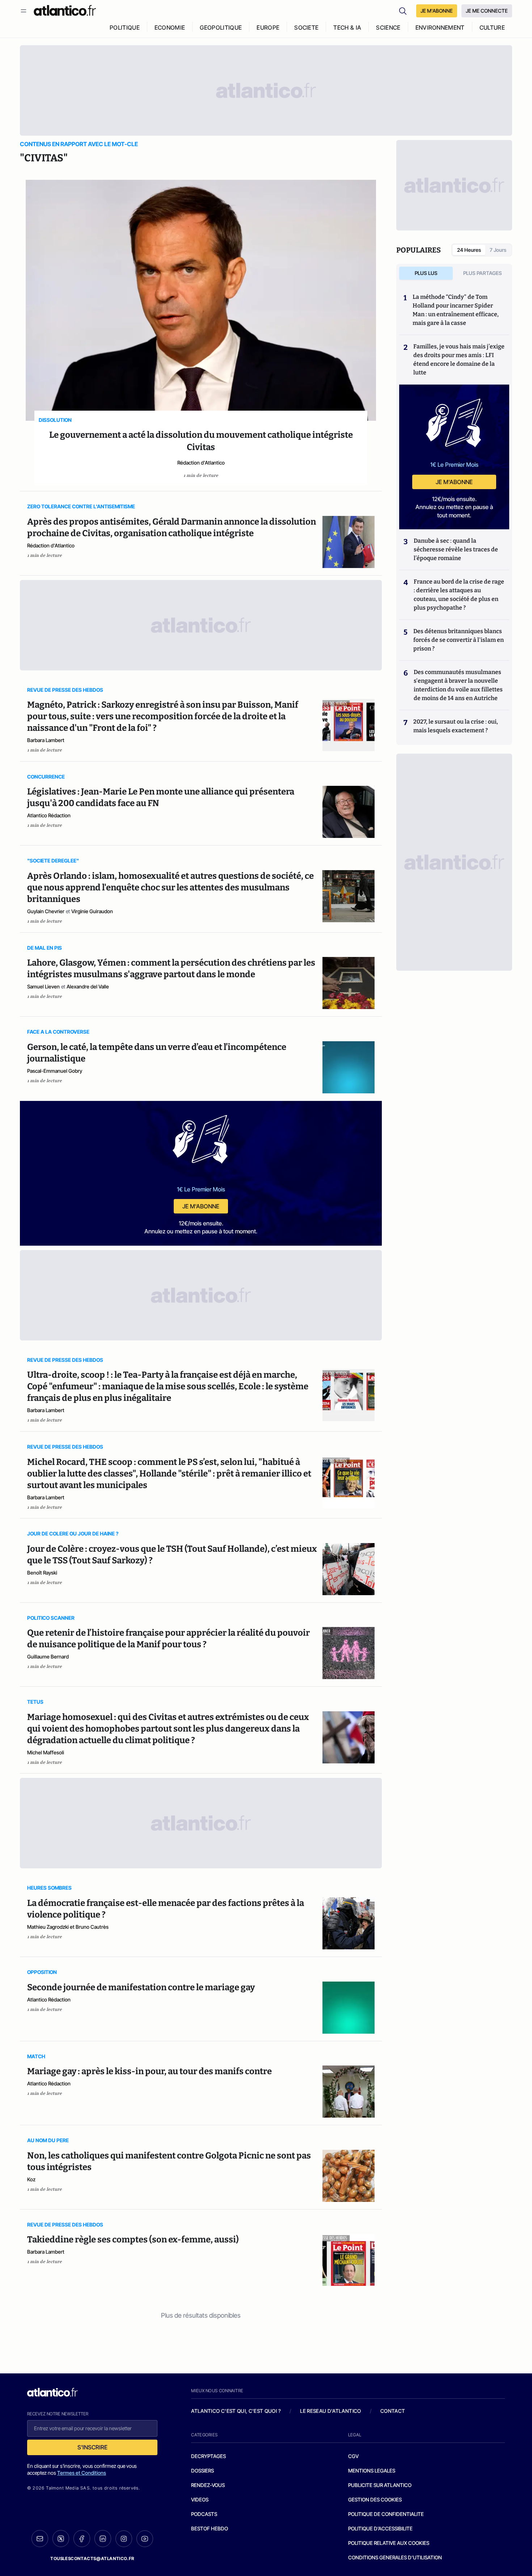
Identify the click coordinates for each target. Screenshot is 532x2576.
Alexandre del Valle (88, 986)
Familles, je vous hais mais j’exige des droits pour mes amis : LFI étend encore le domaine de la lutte (459, 359)
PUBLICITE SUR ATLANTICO (380, 2485)
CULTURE (492, 27)
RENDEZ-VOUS (208, 2485)
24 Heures (469, 250)
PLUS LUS (426, 273)
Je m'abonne (201, 1206)
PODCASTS (204, 2514)
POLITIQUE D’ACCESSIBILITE (380, 2528)
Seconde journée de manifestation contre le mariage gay (141, 1987)
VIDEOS (200, 2499)
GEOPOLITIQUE (221, 27)
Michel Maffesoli (46, 1752)
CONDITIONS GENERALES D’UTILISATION (395, 2557)
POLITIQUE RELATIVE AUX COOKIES (389, 2543)
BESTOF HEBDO (210, 2528)
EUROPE (268, 27)
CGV (353, 2456)
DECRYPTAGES (208, 2456)
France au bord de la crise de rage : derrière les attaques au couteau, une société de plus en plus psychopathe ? (459, 595)
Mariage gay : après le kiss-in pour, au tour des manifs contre (149, 2071)
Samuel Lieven (43, 986)
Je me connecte (487, 11)
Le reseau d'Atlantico (330, 2411)
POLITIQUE (125, 27)
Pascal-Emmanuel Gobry (55, 1071)
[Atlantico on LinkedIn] (103, 2539)
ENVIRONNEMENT (440, 27)
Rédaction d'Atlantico (201, 463)
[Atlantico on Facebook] (82, 2539)
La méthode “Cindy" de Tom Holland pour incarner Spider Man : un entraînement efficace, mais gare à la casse (456, 310)
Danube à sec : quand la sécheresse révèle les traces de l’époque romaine (456, 549)
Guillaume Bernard (48, 1656)
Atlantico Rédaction (49, 815)
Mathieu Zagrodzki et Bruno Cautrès (68, 1927)
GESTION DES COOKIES (375, 2499)
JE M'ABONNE (437, 11)
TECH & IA (347, 27)
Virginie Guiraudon (92, 911)
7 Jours (498, 250)
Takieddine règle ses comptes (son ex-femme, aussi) (133, 2240)
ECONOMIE (170, 27)
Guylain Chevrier (46, 911)
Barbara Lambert (46, 740)
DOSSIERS (202, 2471)
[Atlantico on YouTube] (145, 2539)
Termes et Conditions (82, 2473)
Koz (31, 2179)
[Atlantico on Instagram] (124, 2539)
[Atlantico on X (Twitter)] (61, 2539)
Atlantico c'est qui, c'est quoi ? (236, 2411)
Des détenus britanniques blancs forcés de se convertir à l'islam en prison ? (459, 640)
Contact (393, 2411)
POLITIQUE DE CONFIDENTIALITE (386, 2514)
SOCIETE (306, 27)
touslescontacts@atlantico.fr (92, 2558)
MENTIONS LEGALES (372, 2471)
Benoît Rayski (42, 1573)
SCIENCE (388, 27)
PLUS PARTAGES (483, 273)
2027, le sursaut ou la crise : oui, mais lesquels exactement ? (456, 726)
